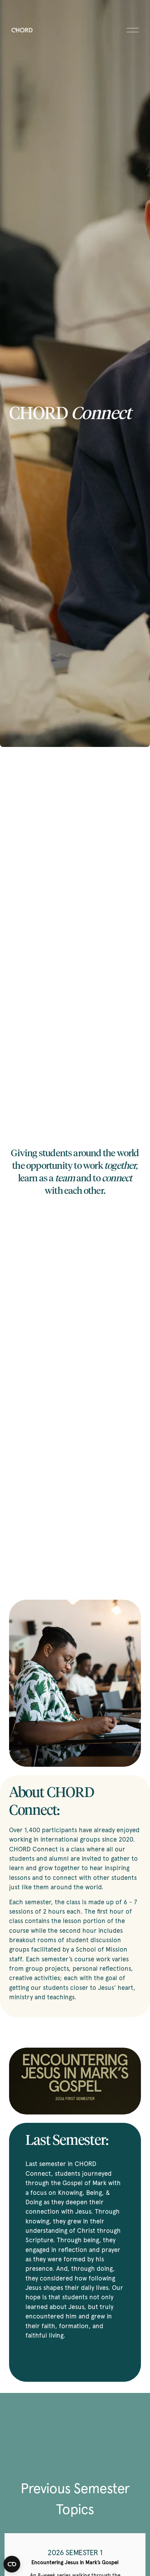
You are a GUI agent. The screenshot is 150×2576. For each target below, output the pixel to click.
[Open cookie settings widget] (12, 2564)
